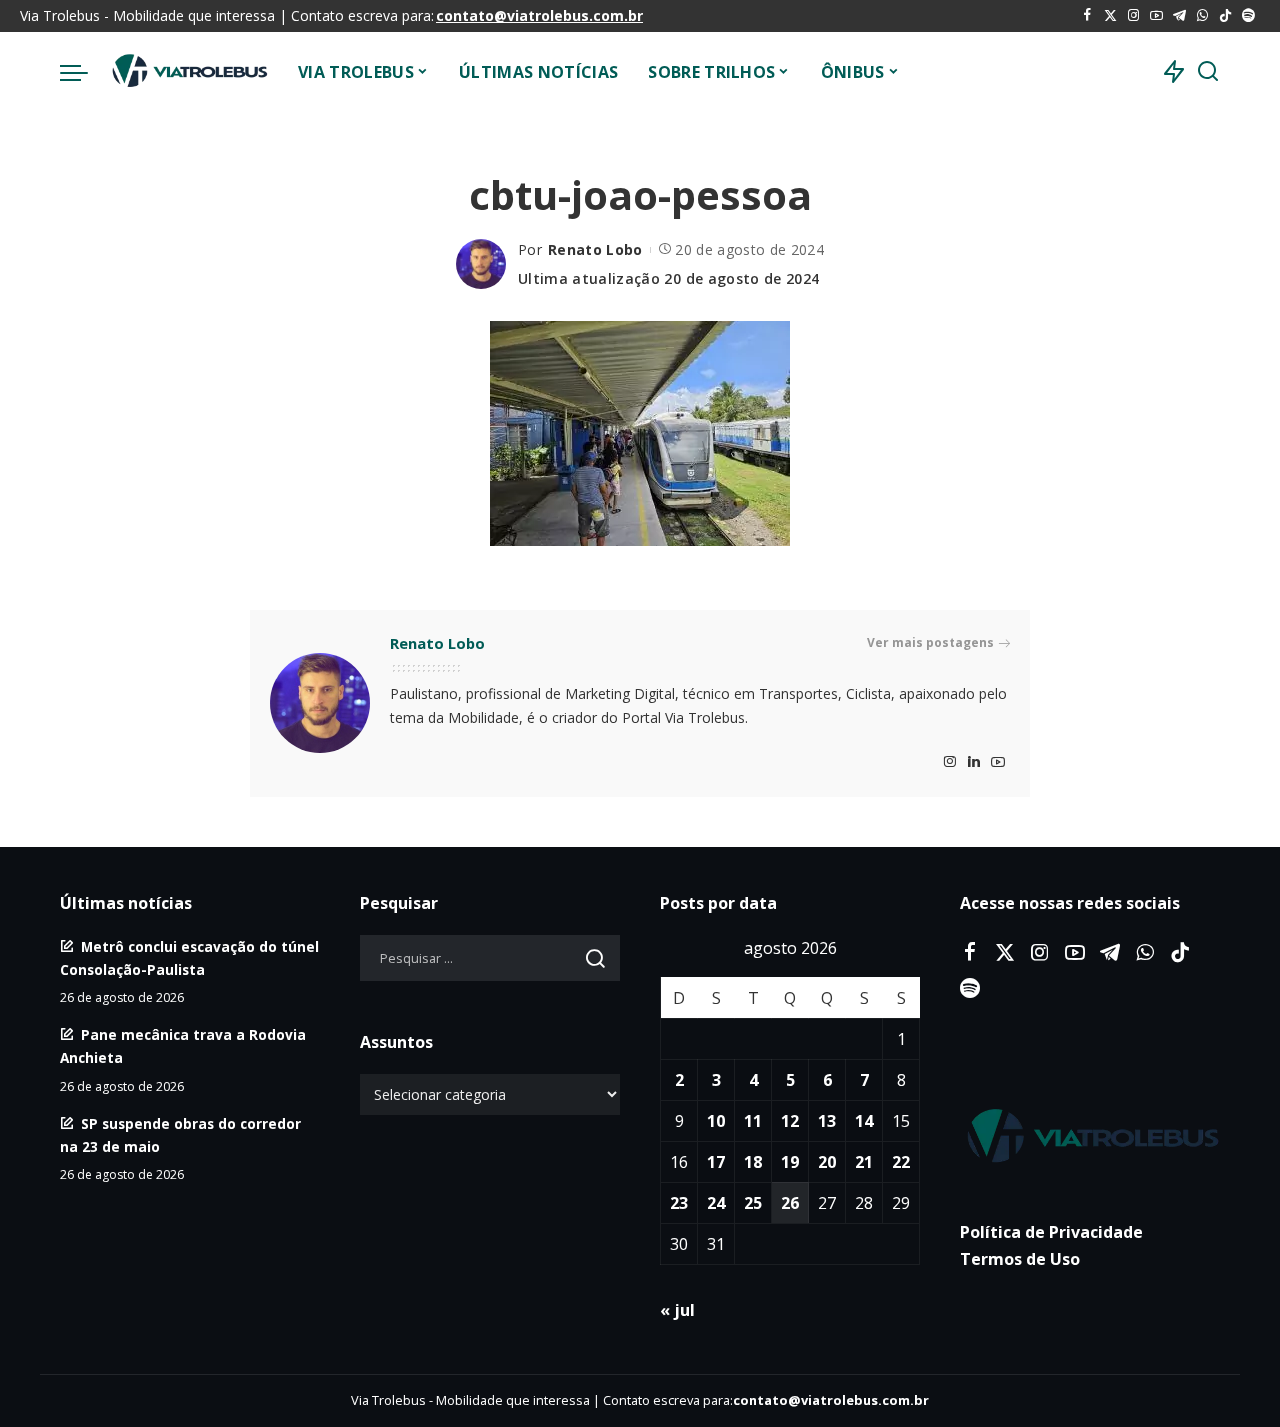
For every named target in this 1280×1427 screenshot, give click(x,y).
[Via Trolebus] (188, 72)
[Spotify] (1248, 16)
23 (679, 1203)
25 (753, 1203)
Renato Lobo (595, 249)
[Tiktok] (1225, 16)
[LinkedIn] (974, 762)
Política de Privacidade (1051, 1232)
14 (864, 1121)
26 (790, 1203)
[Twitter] (1110, 16)
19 (790, 1162)
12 (790, 1121)
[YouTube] (1156, 16)
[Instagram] (1133, 16)
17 (716, 1162)
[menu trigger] (84, 72)
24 (716, 1203)
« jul (677, 1310)
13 (827, 1121)
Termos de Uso (1020, 1259)
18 (753, 1162)
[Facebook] (1087, 16)
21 (864, 1162)
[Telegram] (1179, 16)
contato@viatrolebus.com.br (539, 15)
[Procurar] (1208, 72)
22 (901, 1162)
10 (716, 1121)
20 (827, 1162)
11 (753, 1121)
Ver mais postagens (930, 642)
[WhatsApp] (1202, 16)
